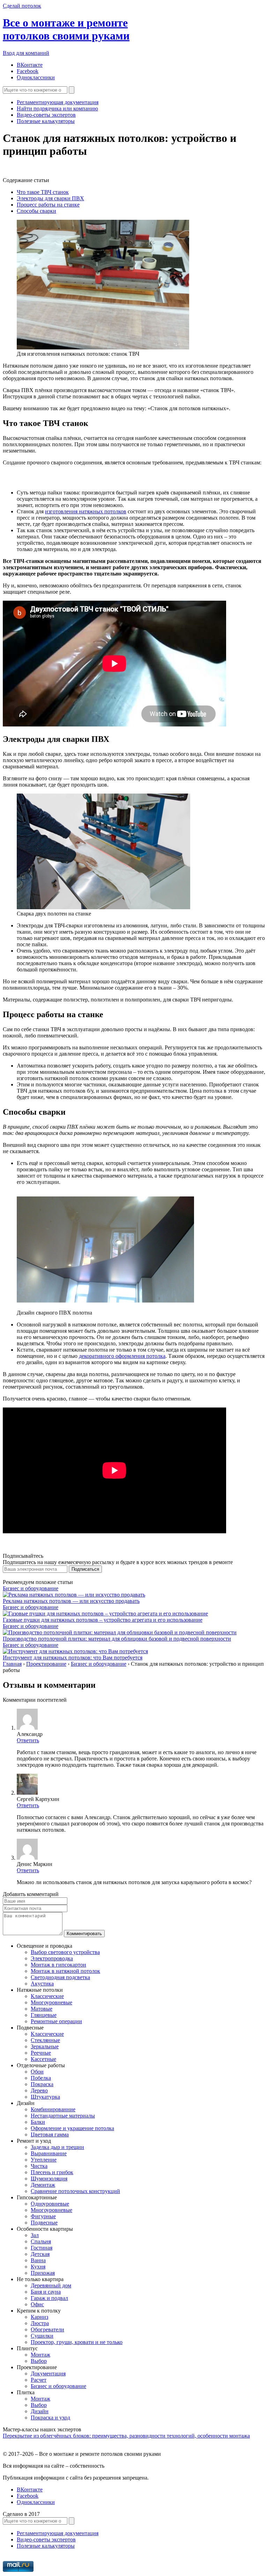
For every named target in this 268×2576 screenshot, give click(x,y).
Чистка (39, 2166)
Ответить (28, 1740)
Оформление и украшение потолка (72, 2128)
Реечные (41, 2053)
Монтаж (40, 2355)
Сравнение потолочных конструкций (75, 2191)
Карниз (39, 2317)
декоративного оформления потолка (122, 1356)
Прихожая (43, 2273)
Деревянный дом (51, 2285)
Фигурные (43, 2216)
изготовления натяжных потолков (86, 511)
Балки (38, 2122)
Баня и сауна (46, 2292)
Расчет (39, 2380)
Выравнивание (49, 2153)
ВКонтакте (30, 65)
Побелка (41, 2078)
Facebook (28, 71)
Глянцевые (44, 2015)
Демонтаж (43, 2185)
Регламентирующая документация (58, 102)
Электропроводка (52, 1958)
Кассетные (43, 2059)
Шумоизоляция (49, 2179)
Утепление (44, 2160)
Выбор (39, 2361)
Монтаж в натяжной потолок (65, 1971)
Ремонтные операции (56, 2021)
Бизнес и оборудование (31, 1588)
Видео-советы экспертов (46, 115)
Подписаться (85, 1569)
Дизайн (40, 2411)
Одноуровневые (50, 2204)
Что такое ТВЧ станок (43, 192)
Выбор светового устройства (65, 1952)
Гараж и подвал (49, 2298)
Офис (37, 2304)
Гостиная (42, 2248)
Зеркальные (45, 2046)
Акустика (42, 1984)
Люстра (40, 2323)
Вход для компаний (26, 53)
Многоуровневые (51, 2002)
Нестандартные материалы (63, 2116)
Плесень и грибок (52, 2172)
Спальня (41, 2241)
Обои (37, 2072)
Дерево (39, 2090)
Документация (48, 2374)
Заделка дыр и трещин (57, 2147)
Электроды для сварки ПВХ (50, 198)
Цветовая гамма (50, 2134)
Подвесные (44, 2223)
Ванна (38, 2260)
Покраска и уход (50, 2418)
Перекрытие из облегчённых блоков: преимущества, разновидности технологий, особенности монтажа (126, 2436)
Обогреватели (47, 2329)
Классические (47, 1996)
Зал (35, 2235)
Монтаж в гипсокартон (58, 1965)
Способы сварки (36, 211)
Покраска (42, 2084)
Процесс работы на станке (48, 205)
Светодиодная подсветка (60, 1977)
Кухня (38, 2267)
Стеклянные (45, 2040)
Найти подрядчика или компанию (57, 108)
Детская (40, 2254)
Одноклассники (36, 77)
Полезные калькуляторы (46, 121)
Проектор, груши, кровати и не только (77, 2342)
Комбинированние (53, 2109)
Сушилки (42, 2336)
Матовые (42, 2009)
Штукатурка (45, 2097)
